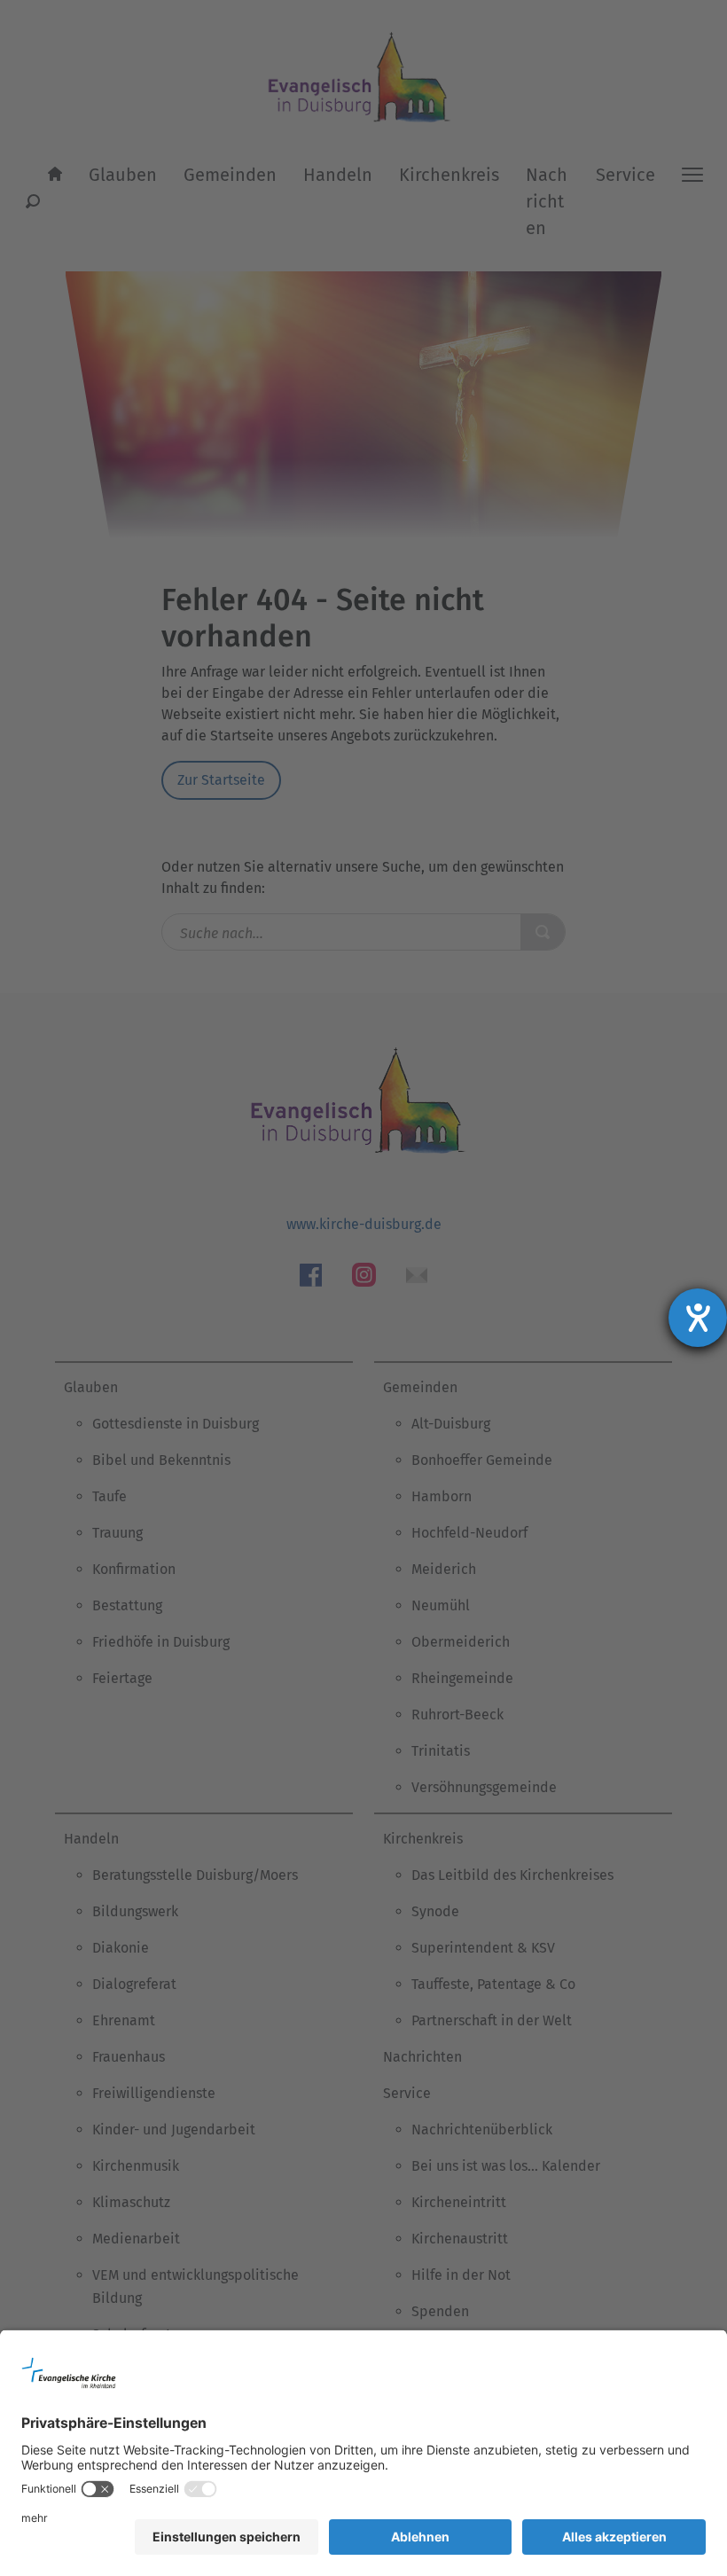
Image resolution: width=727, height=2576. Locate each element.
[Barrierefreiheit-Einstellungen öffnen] (698, 1318)
